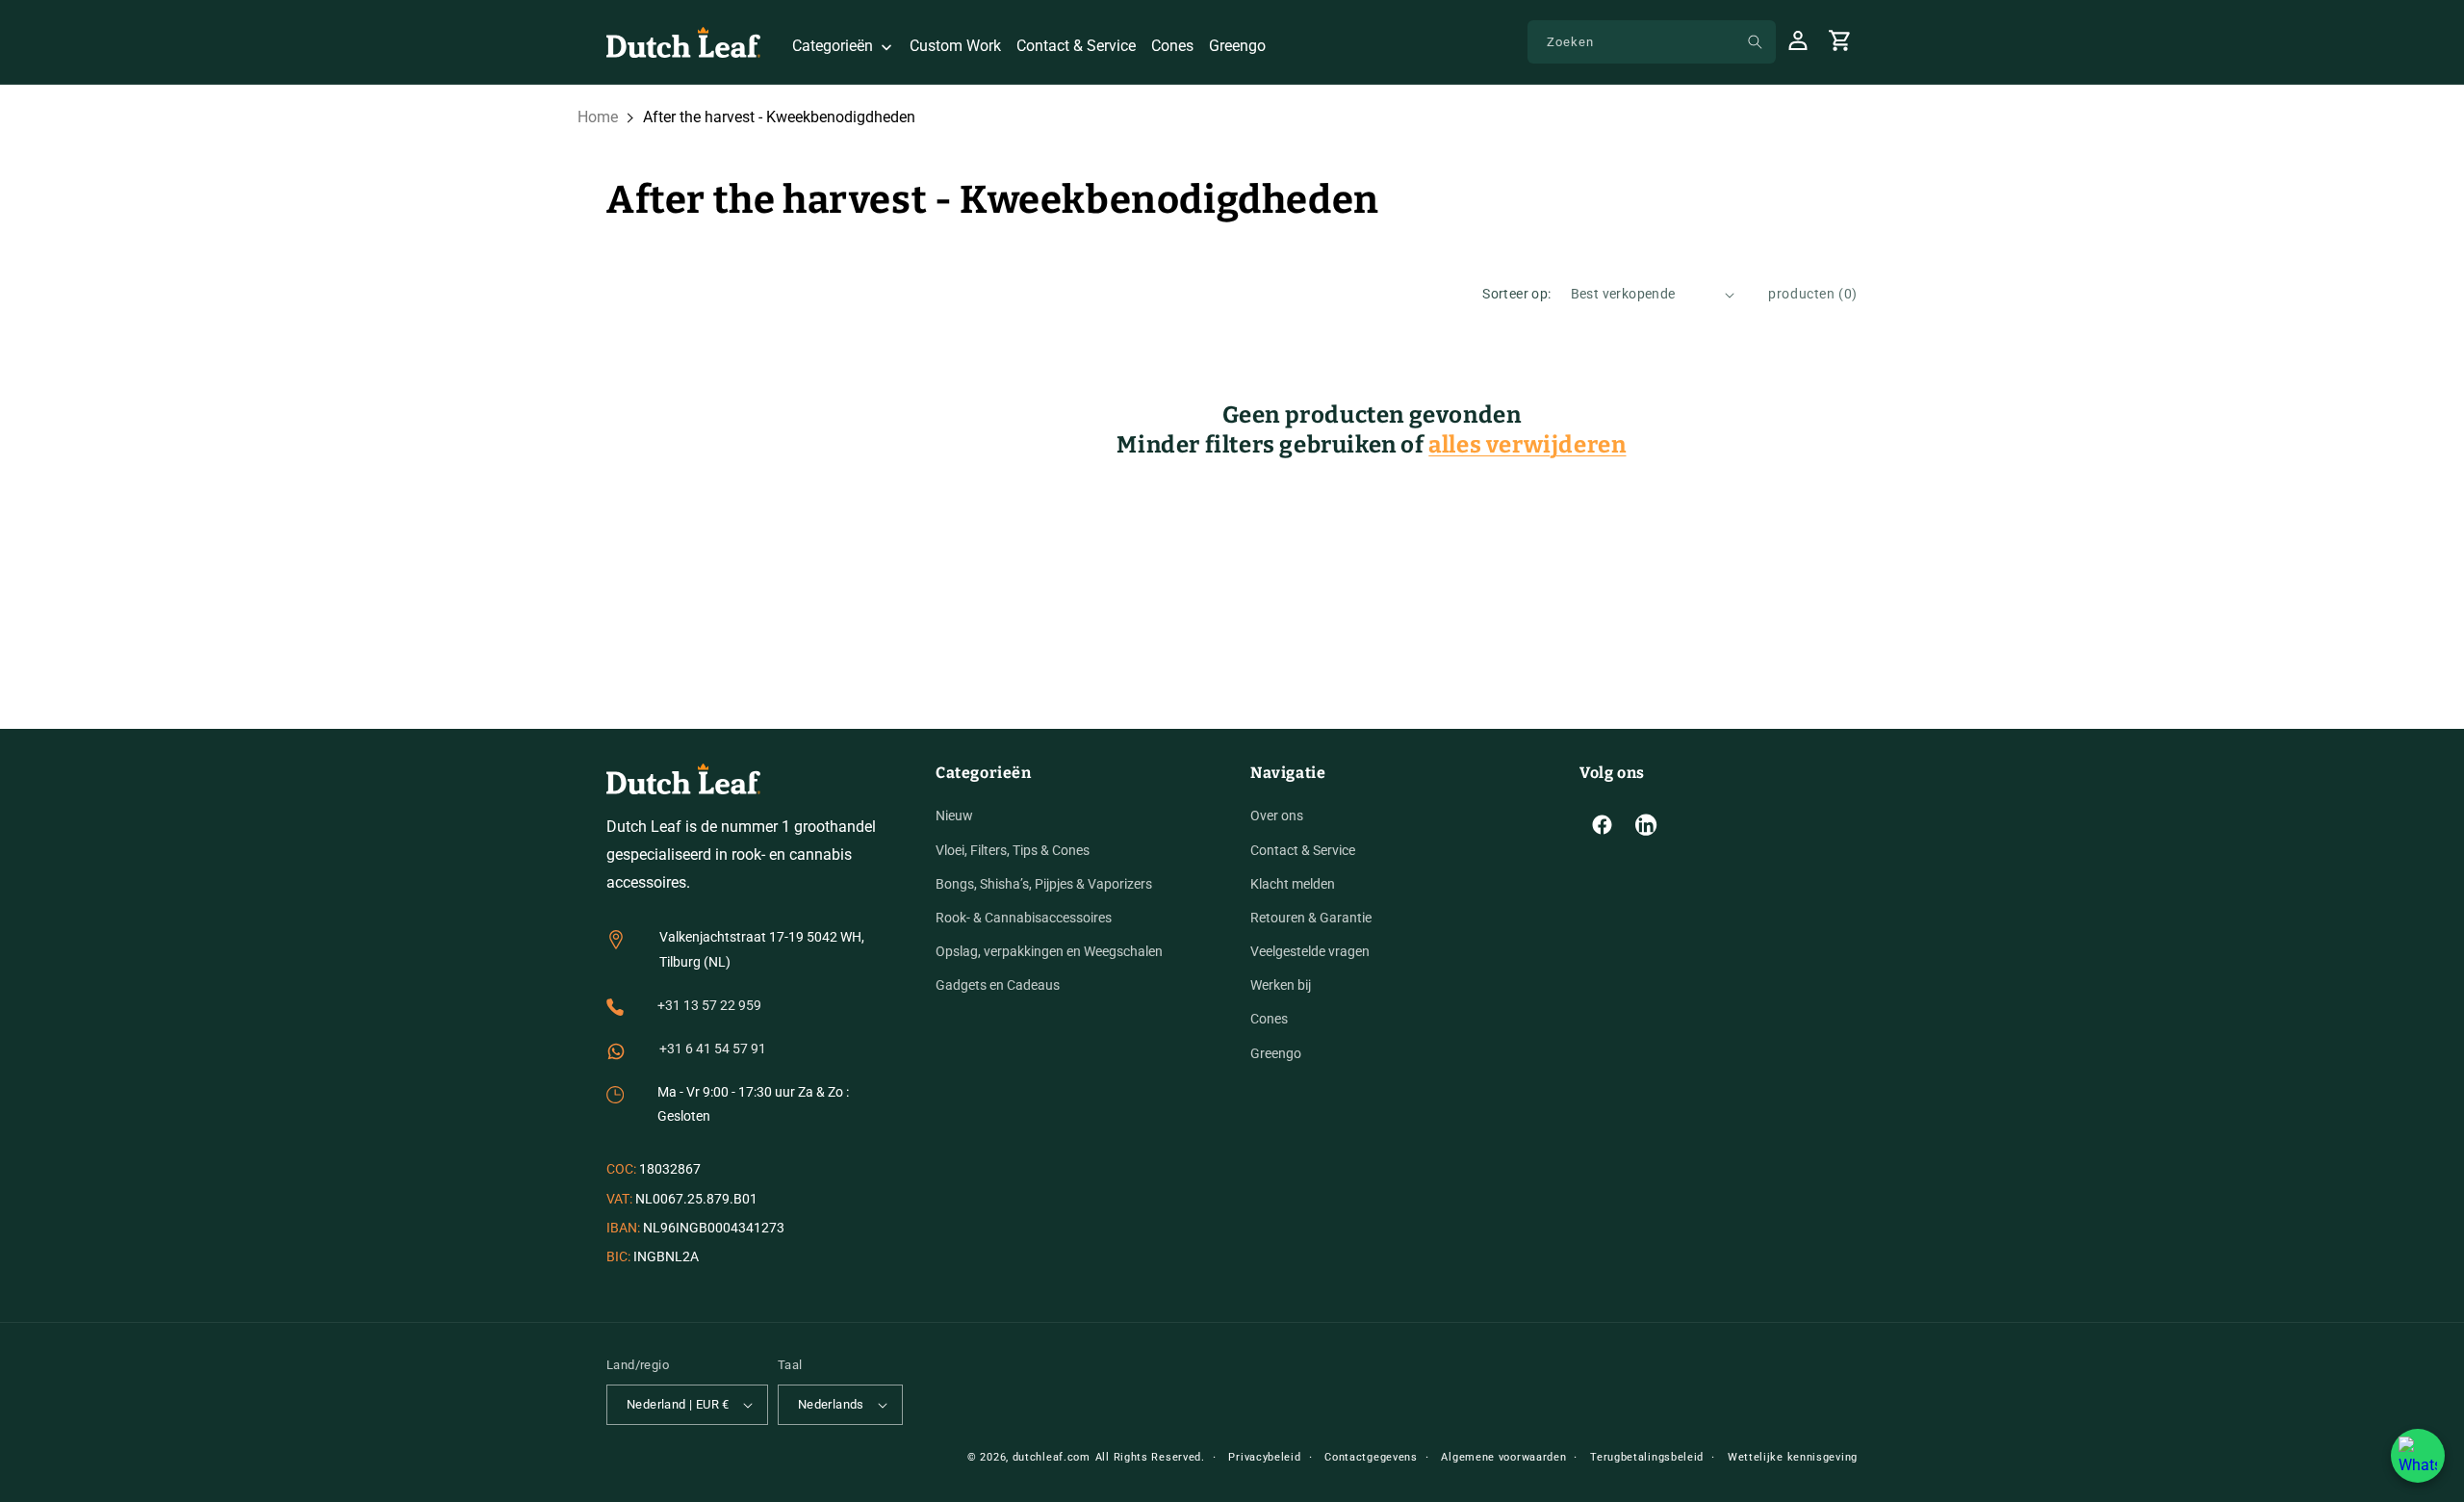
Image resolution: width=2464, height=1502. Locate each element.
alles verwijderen (1527, 445)
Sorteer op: (1516, 294)
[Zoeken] (1755, 41)
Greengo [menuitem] (1237, 46)
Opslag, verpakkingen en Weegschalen (1049, 951)
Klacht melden (1293, 884)
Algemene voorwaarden (1503, 1457)
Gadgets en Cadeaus (998, 985)
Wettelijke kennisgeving (1793, 1457)
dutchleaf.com (1052, 1457)
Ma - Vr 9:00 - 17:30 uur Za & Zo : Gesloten (753, 1104)
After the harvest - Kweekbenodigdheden (779, 117)
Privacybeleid (1264, 1457)
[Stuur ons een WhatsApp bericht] (2418, 1456)
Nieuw (954, 816)
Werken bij (1281, 985)
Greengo (1276, 1053)
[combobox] (1652, 42)
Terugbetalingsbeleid (1647, 1457)
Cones (1269, 1019)
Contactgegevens (1371, 1457)
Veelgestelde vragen (1310, 951)
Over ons (1277, 816)
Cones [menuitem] (1172, 46)
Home (598, 117)
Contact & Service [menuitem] (1076, 46)
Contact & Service (1303, 850)
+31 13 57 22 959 (709, 1005)
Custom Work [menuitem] (955, 46)
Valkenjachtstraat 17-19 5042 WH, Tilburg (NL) (762, 949)
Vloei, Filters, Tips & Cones (1013, 850)
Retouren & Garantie (1311, 918)
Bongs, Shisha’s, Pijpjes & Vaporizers (1044, 884)
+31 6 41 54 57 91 (713, 1049)
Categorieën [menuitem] (833, 46)
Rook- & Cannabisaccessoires (1024, 918)
